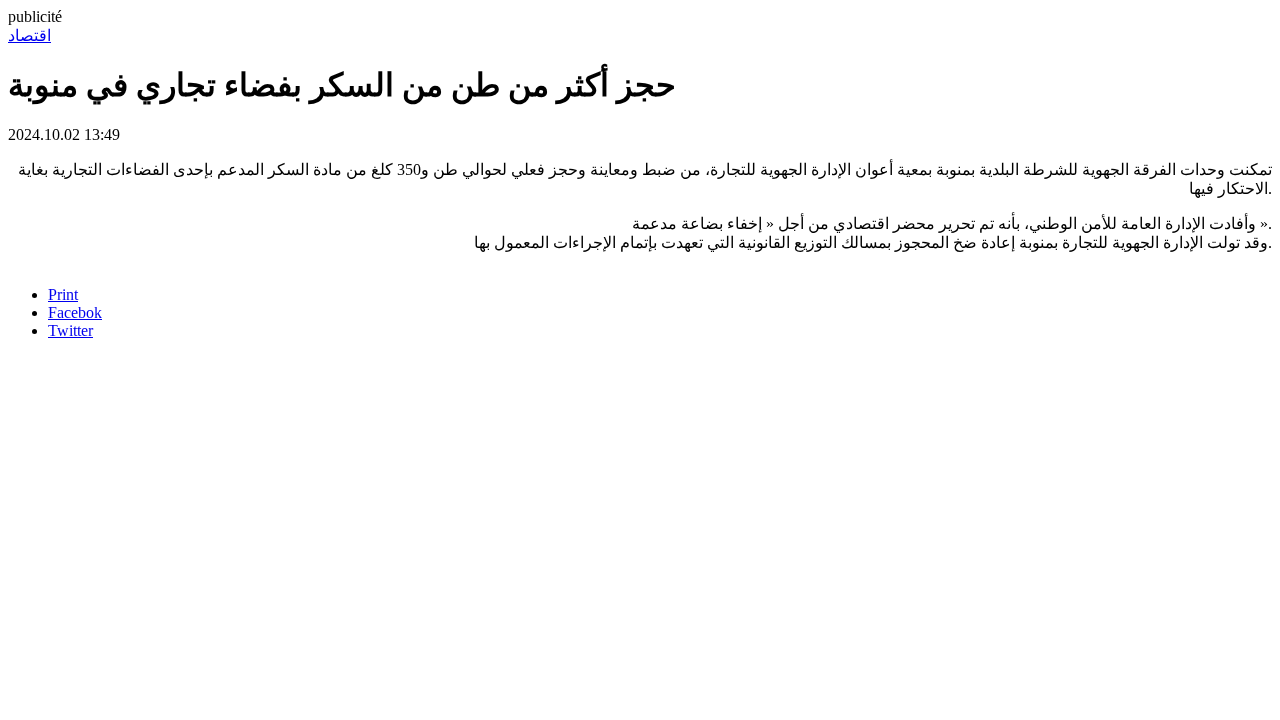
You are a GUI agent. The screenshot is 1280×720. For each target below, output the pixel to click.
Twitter (70, 330)
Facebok (75, 312)
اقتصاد (29, 35)
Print (63, 294)
